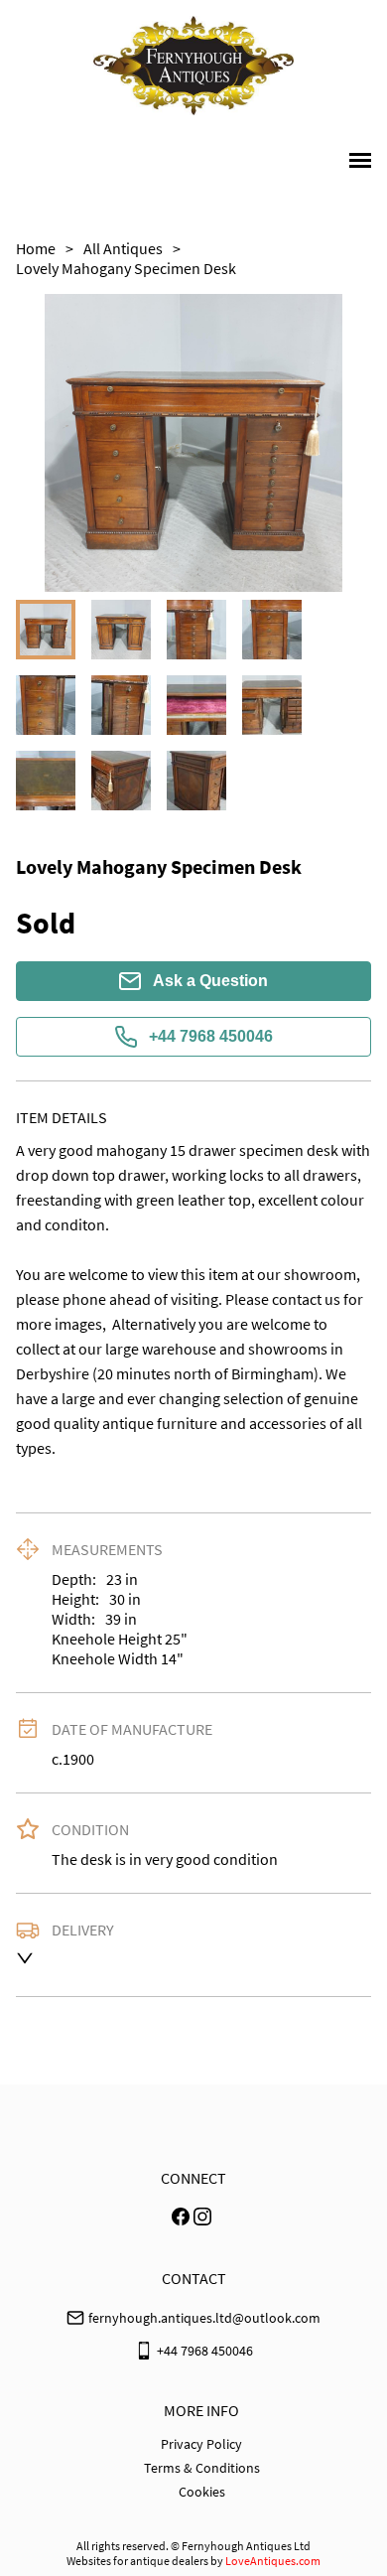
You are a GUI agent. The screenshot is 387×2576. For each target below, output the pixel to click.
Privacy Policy (201, 2444)
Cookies (202, 2492)
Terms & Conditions (202, 2468)
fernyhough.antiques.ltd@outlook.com (204, 2318)
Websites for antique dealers (137, 2561)
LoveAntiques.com (273, 2561)
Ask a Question (210, 981)
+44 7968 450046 (211, 1036)
